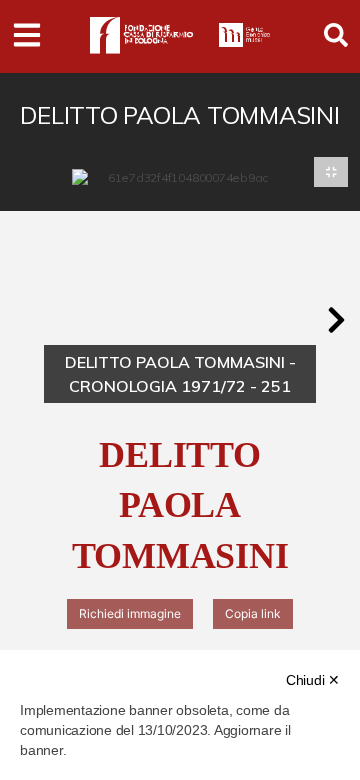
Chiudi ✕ (313, 680)
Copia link (253, 613)
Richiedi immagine (130, 613)
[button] (336, 320)
